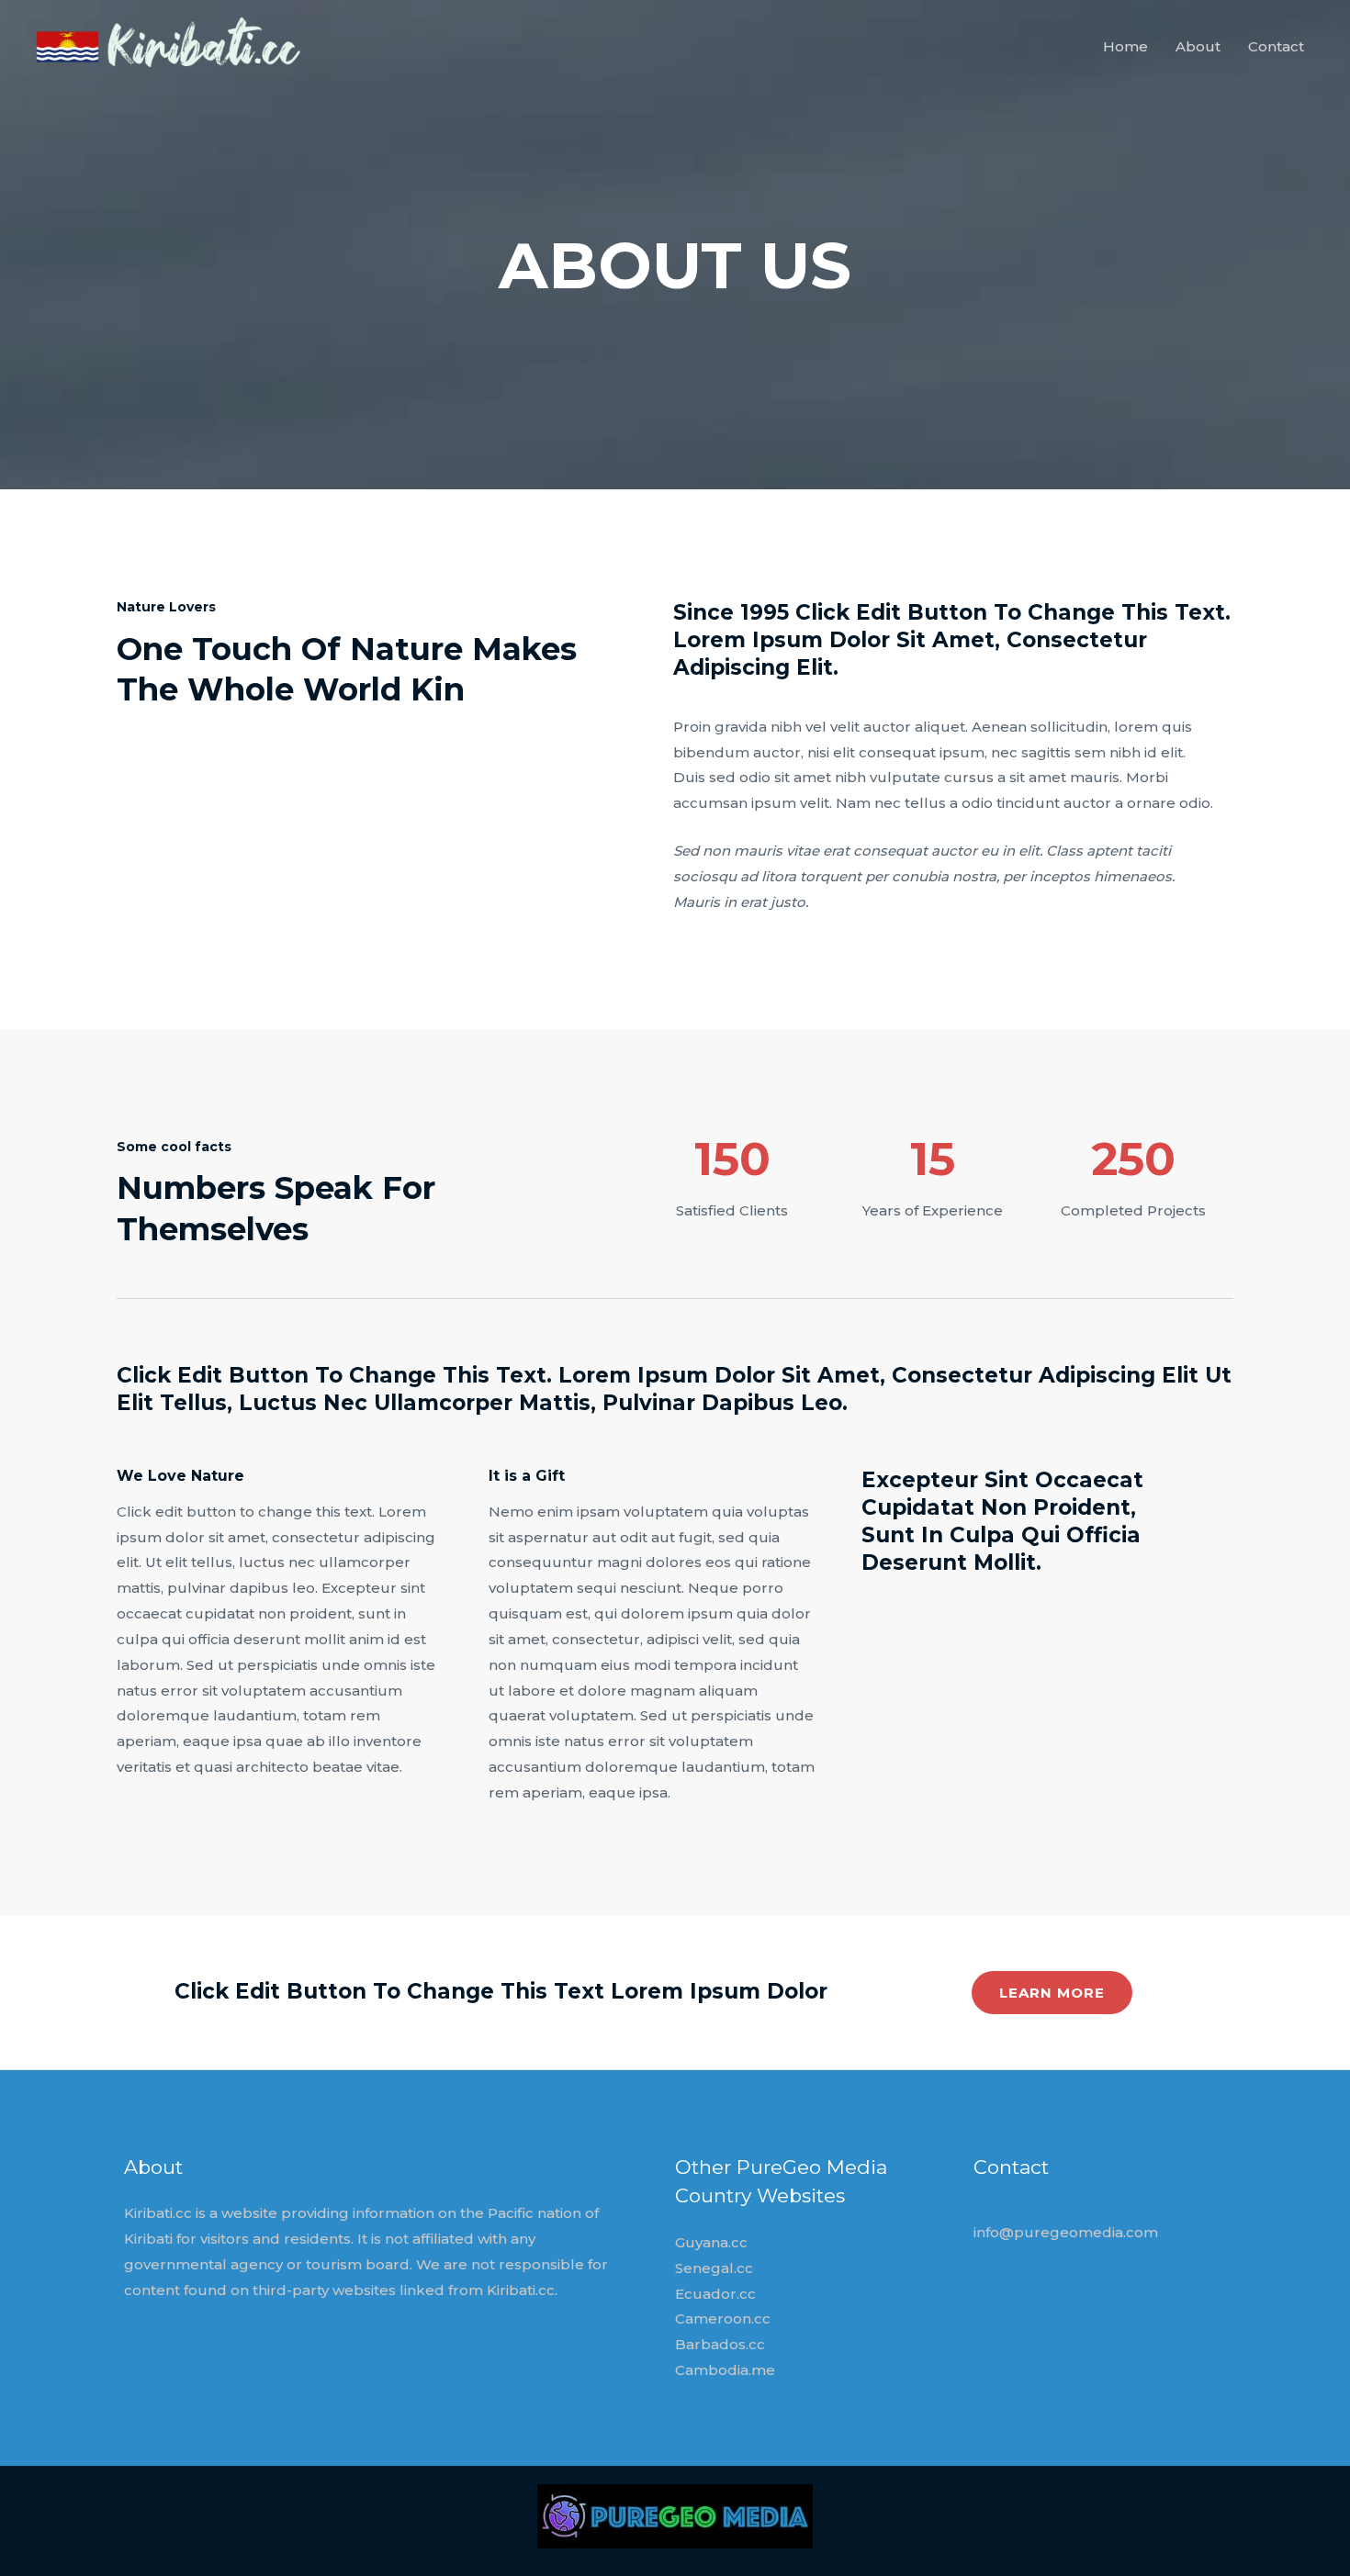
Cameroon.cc (723, 2318)
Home (1125, 46)
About (1198, 46)
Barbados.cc (720, 2344)
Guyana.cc (711, 2242)
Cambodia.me (725, 2370)
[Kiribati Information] (172, 45)
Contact (1276, 46)
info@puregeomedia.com (1066, 2232)
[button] (1052, 1993)
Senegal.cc (714, 2268)
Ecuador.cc (715, 2294)
